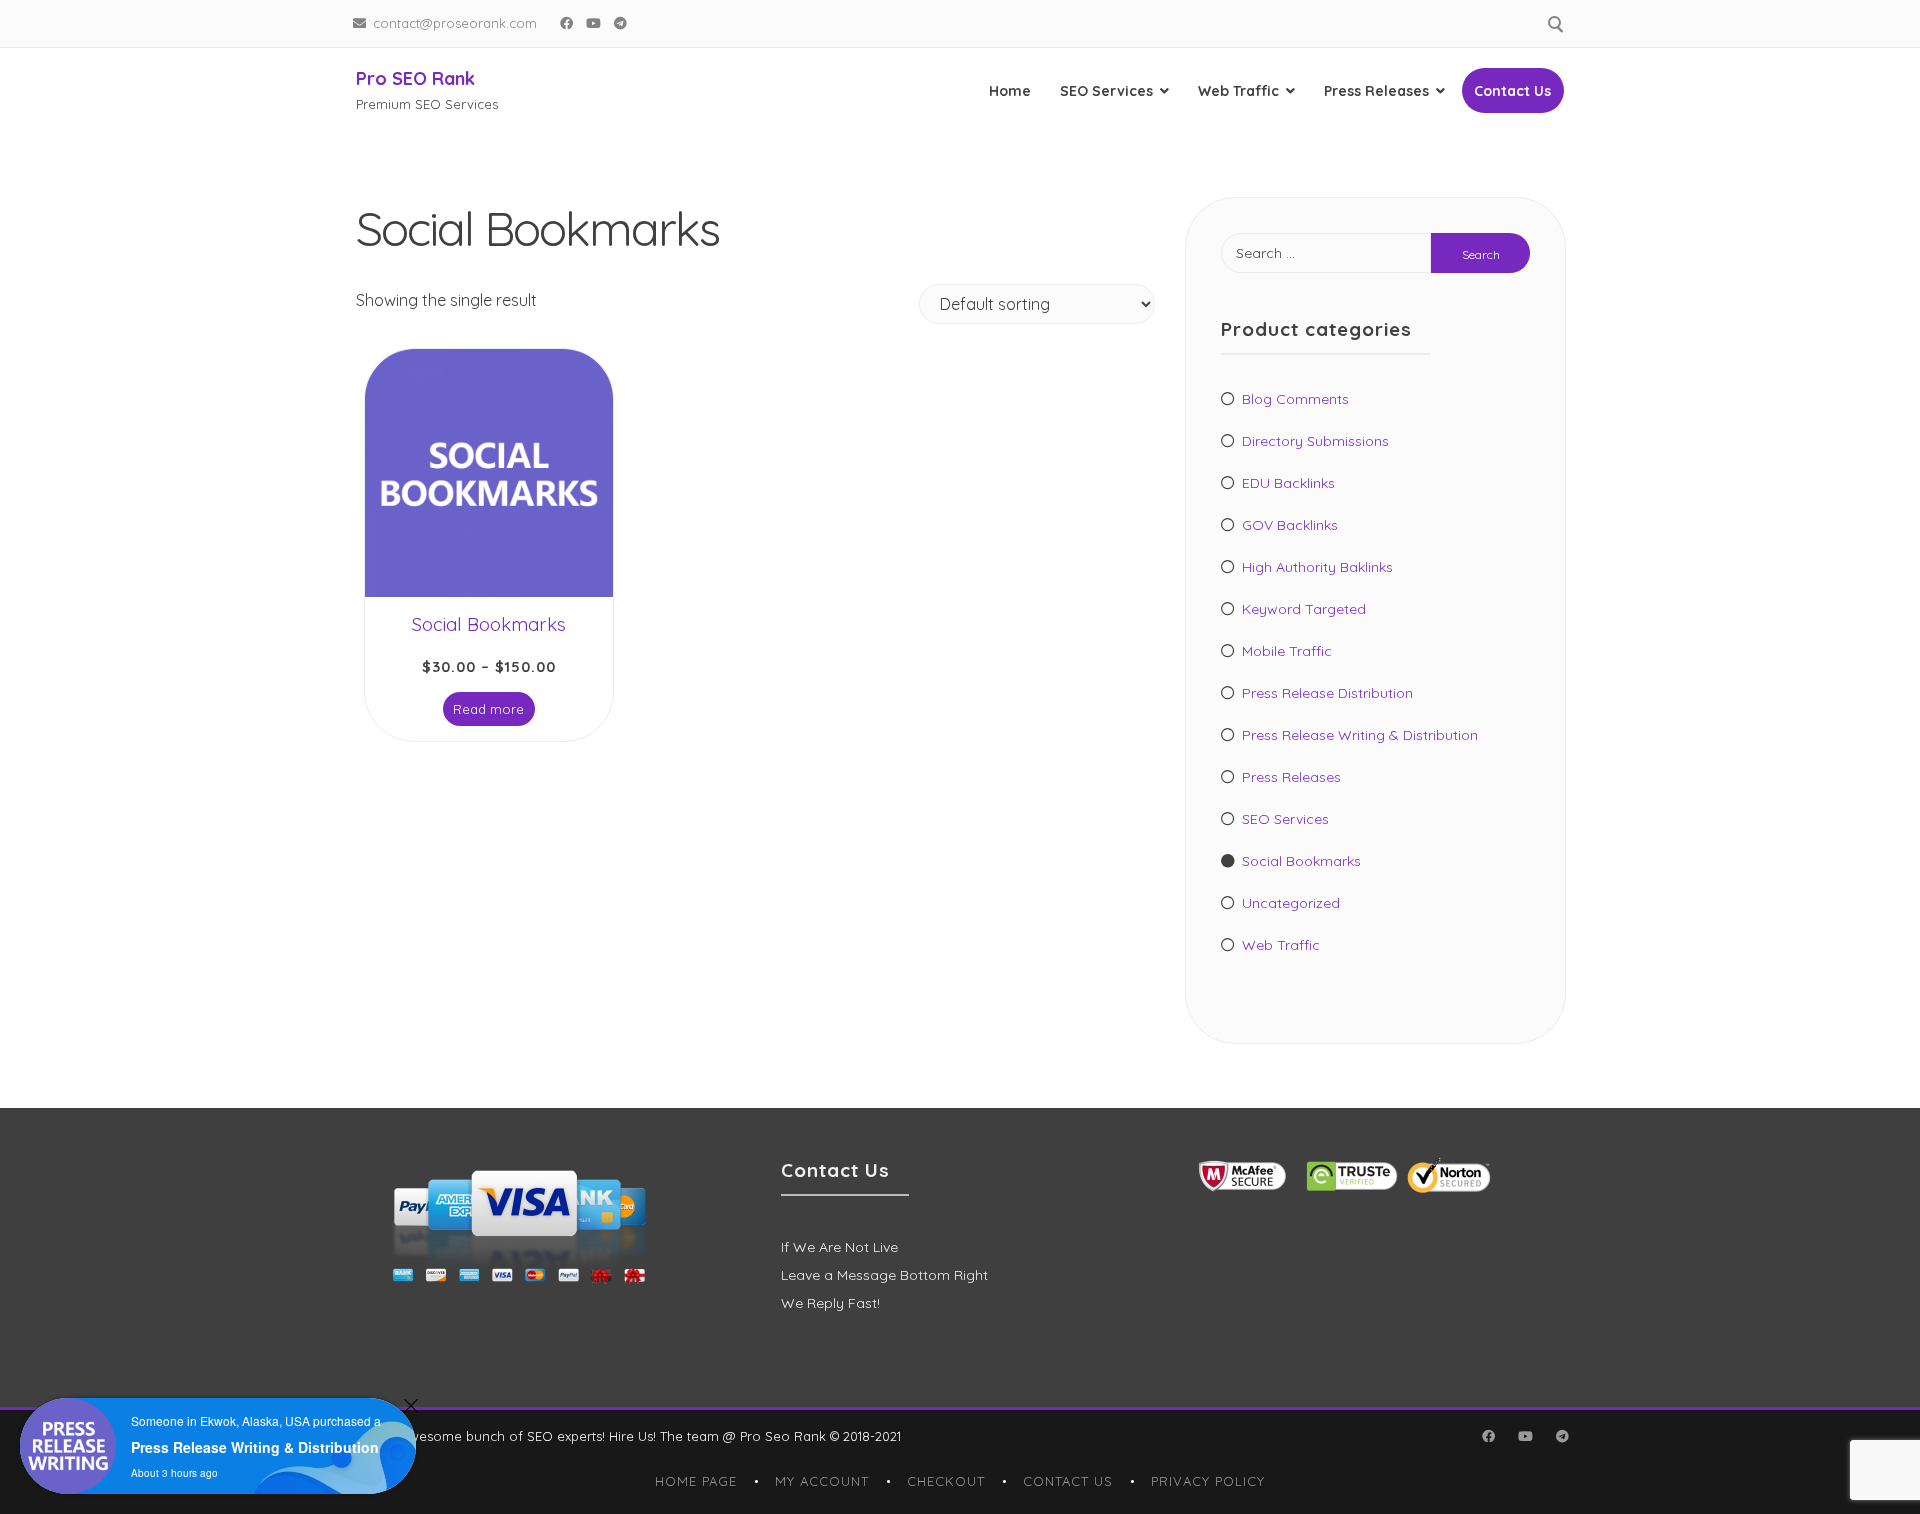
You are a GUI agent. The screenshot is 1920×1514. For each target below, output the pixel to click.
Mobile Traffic (1287, 651)
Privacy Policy (1208, 1481)
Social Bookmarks (1301, 861)
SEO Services (1106, 91)
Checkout (946, 1481)
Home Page (696, 1481)
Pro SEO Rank (415, 78)
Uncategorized (1291, 903)
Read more (488, 709)
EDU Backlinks (1288, 483)
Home (1010, 91)
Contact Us (1512, 91)
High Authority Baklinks (1317, 567)
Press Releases (1376, 91)
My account (822, 1481)
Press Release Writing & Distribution (1360, 735)
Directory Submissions (1315, 441)
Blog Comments (1295, 399)
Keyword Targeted (1304, 609)
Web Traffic (1238, 91)
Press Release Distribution (1327, 693)
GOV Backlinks (1290, 525)
